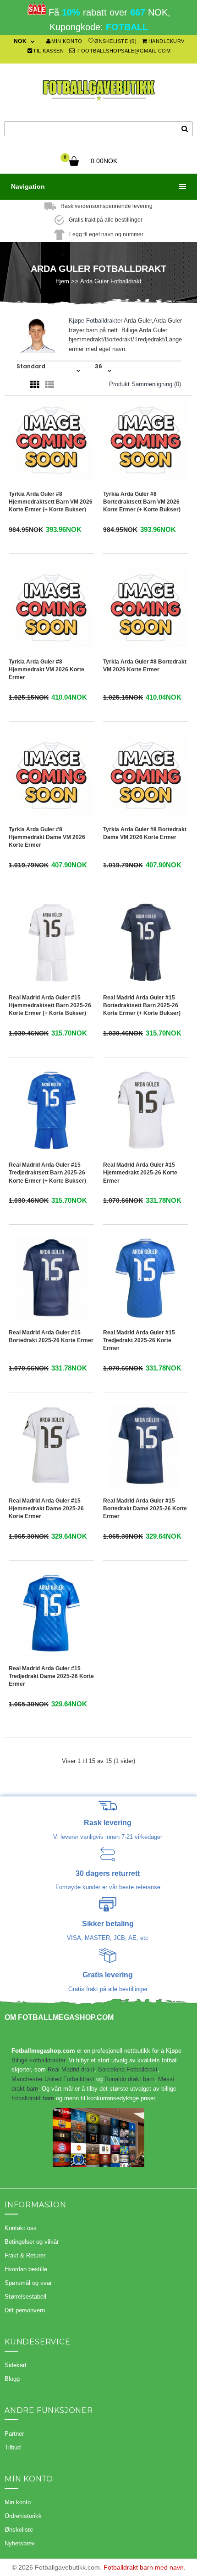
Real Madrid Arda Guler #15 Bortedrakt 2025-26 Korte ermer (51, 1336)
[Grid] (35, 385)
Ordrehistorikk (23, 2516)
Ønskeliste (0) (115, 41)
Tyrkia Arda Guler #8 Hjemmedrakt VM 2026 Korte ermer (47, 669)
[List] (49, 385)
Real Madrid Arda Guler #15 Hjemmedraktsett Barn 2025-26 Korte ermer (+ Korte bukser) (50, 1005)
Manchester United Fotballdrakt (53, 2079)
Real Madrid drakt (71, 2069)
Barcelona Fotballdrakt (128, 2069)
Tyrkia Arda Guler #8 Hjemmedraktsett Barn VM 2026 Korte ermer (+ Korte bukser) (51, 502)
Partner (14, 2434)
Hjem (62, 281)
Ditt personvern (25, 2310)
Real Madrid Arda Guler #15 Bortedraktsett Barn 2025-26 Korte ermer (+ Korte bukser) (142, 1005)
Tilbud (13, 2447)
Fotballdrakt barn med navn (144, 2567)
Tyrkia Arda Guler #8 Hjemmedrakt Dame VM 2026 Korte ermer (47, 837)
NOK (20, 41)
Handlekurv (167, 41)
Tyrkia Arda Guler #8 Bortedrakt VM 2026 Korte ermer (145, 666)
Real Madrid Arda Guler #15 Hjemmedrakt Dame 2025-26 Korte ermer (46, 1508)
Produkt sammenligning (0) (145, 384)
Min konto (67, 41)
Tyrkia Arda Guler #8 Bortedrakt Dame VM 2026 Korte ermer (145, 833)
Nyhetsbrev (20, 2543)
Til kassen (48, 51)
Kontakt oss (21, 2228)
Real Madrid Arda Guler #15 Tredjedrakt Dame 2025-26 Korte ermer (51, 1676)
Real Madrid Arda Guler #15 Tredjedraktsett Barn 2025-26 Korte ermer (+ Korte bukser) (47, 1173)
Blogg (12, 2379)
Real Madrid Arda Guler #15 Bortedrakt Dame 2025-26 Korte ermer (145, 1508)
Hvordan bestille (26, 2269)
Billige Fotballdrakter (38, 2060)
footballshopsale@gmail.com (123, 51)
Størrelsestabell (25, 2297)
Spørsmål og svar (28, 2283)
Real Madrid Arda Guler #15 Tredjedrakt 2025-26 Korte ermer (139, 1340)
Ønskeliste (19, 2530)
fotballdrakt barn (33, 2098)
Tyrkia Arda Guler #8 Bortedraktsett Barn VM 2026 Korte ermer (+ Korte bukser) (142, 502)
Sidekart (16, 2365)
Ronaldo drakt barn (129, 2079)
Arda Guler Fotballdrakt (111, 281)
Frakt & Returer (25, 2255)
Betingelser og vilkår (32, 2242)
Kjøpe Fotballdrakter (96, 321)
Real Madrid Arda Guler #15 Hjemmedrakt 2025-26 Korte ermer (140, 1173)
